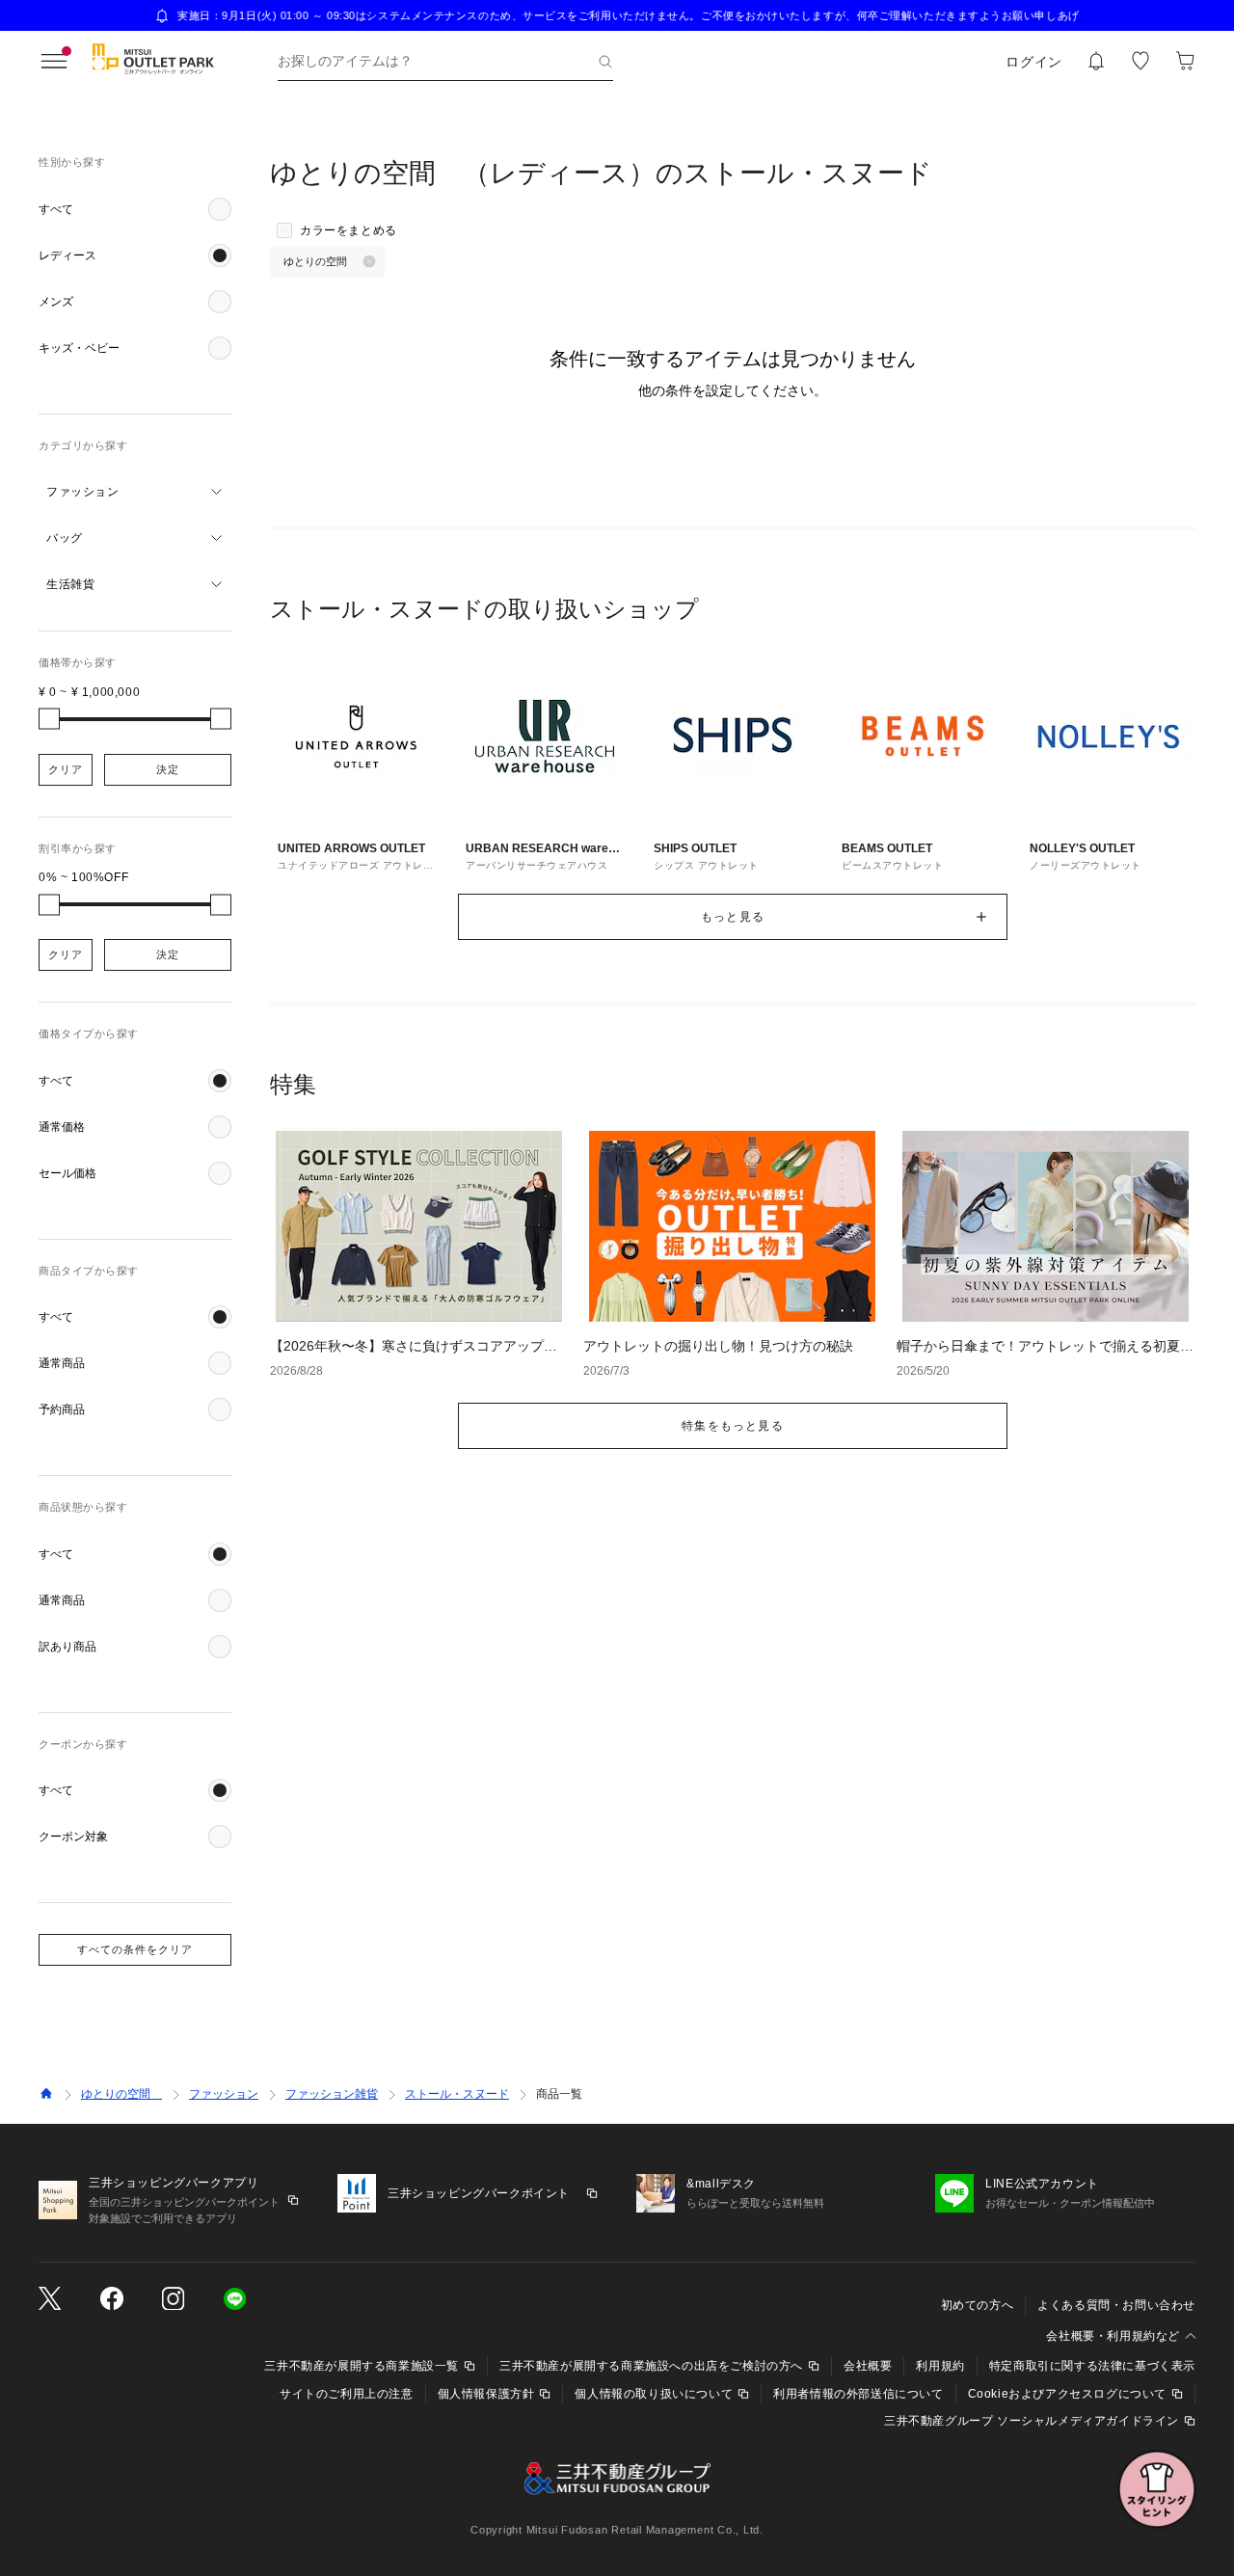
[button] (135, 209)
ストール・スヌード (457, 2094)
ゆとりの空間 (121, 2094)
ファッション (224, 2094)
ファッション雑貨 (332, 2094)
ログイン (1034, 62)
